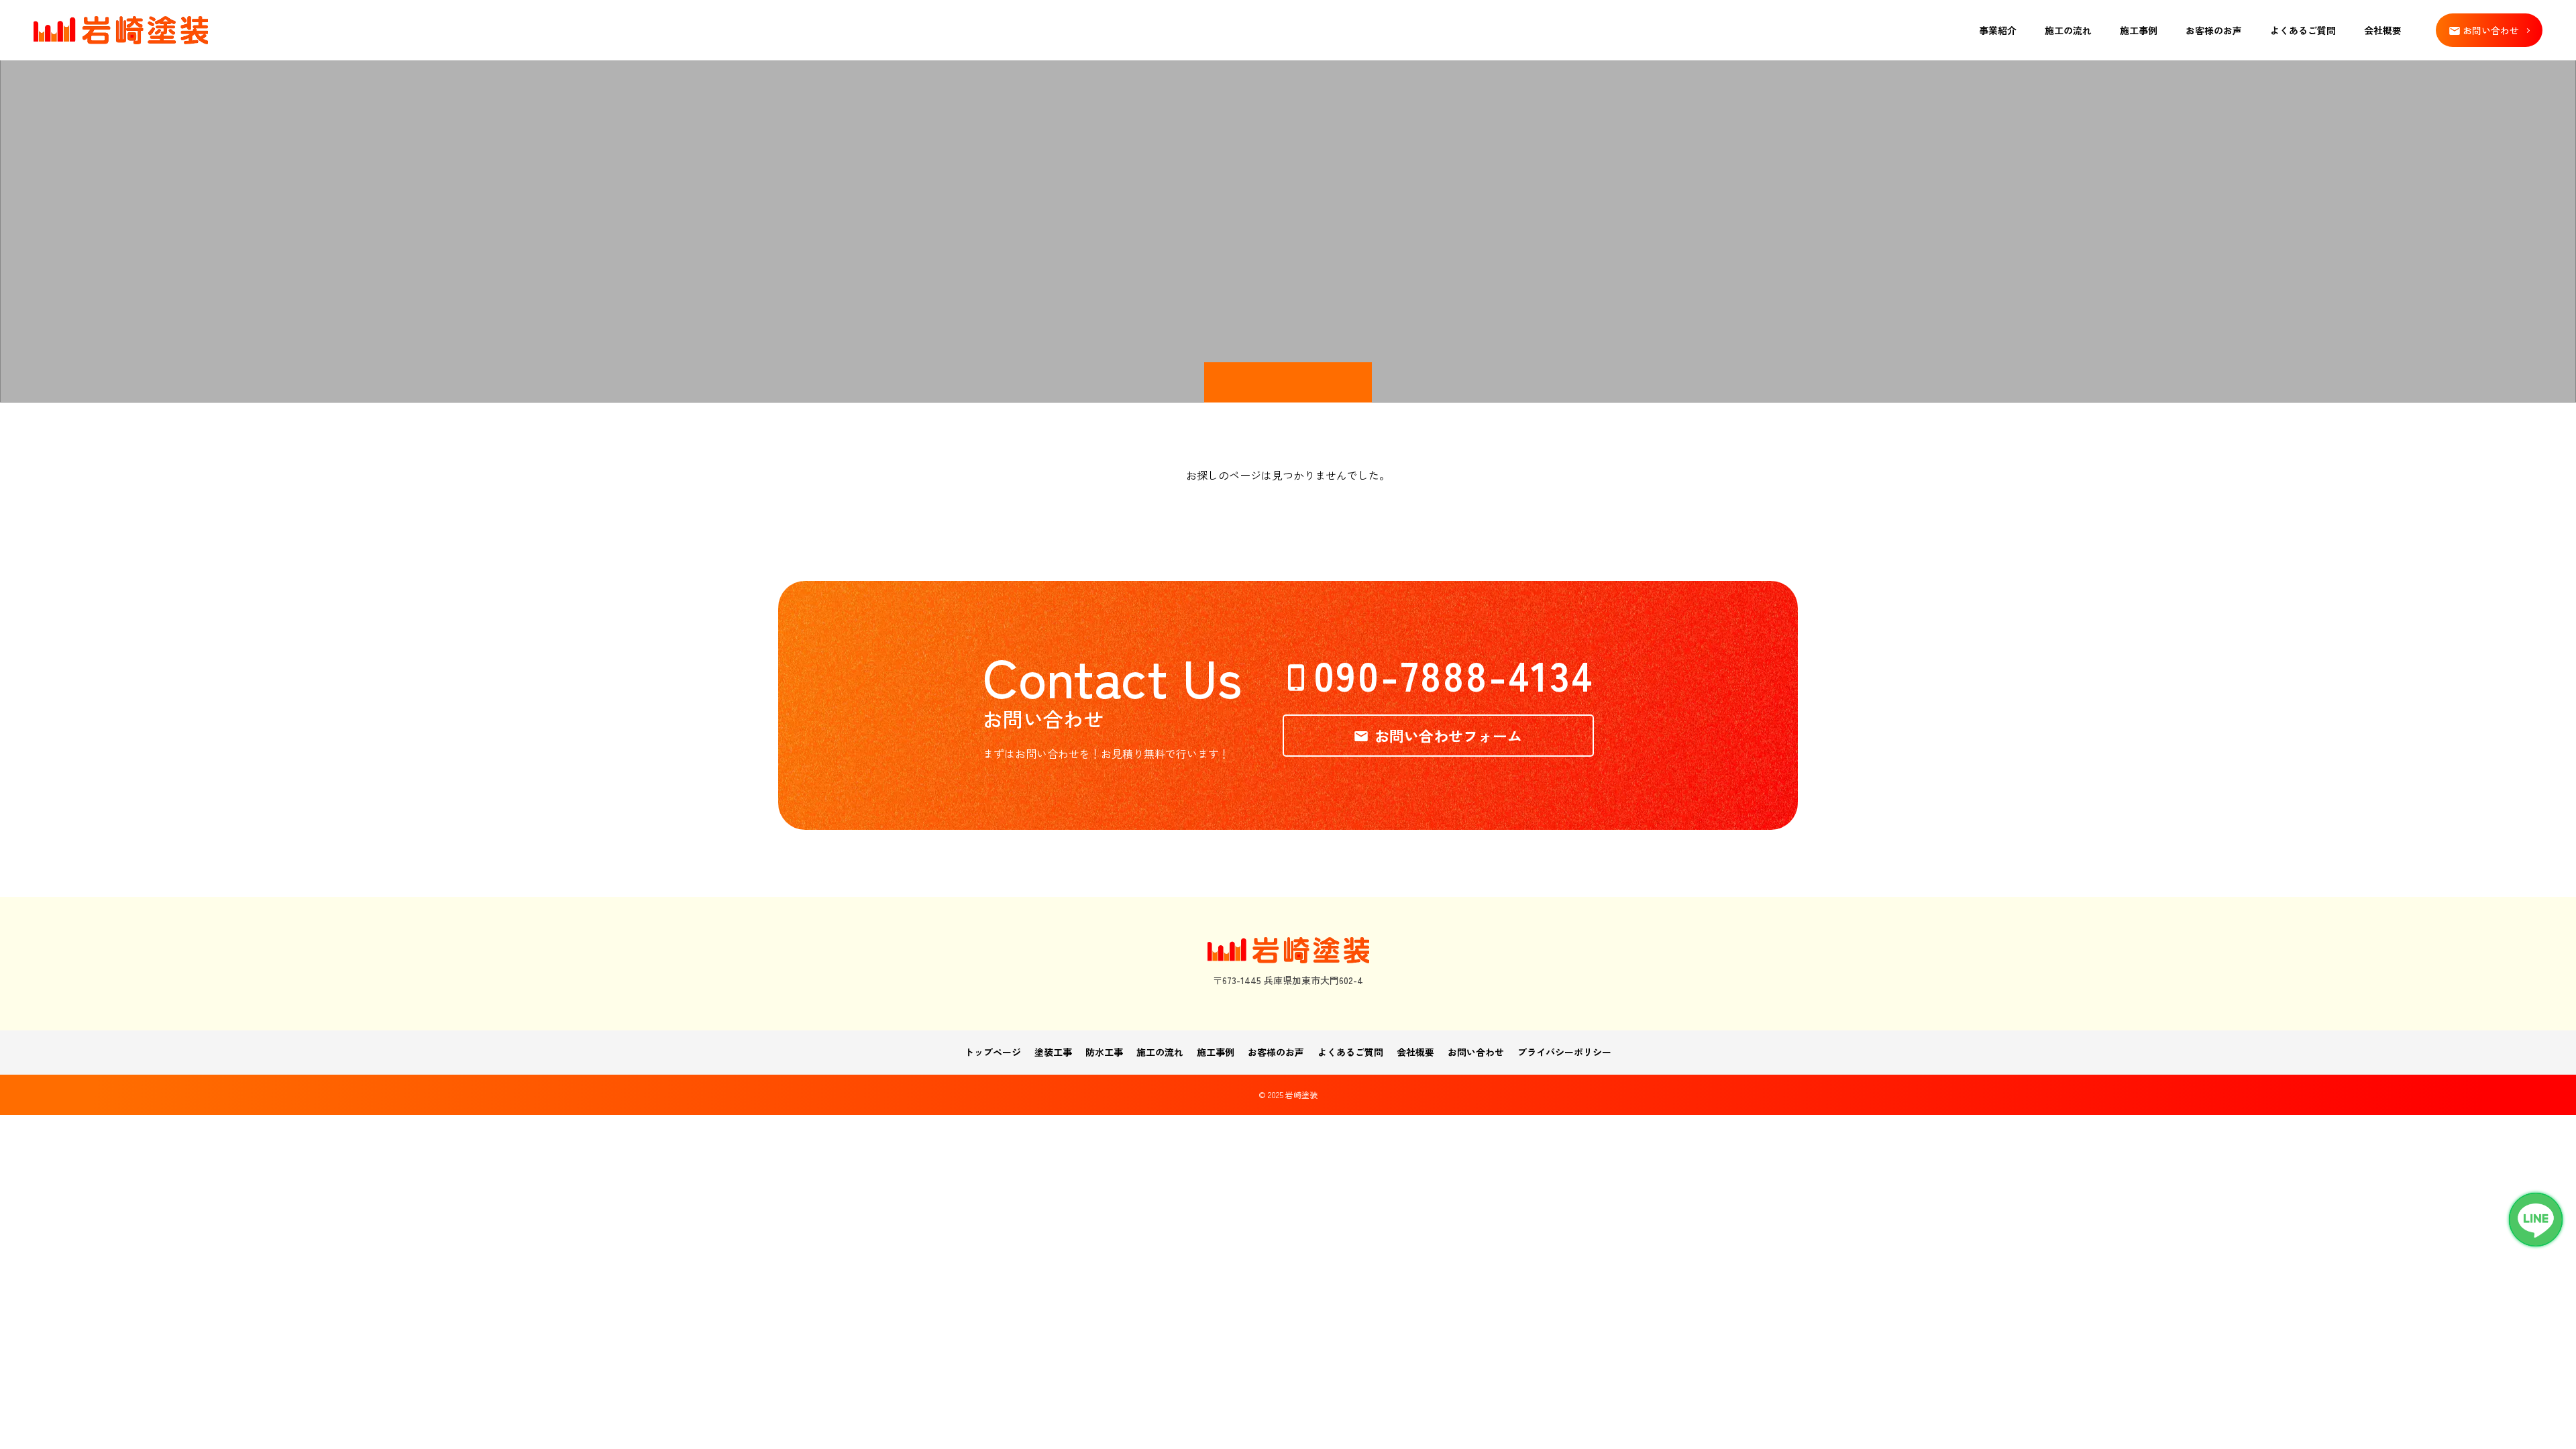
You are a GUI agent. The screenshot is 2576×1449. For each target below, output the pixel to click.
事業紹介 (1998, 30)
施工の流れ (2068, 30)
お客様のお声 (2214, 30)
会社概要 (2383, 30)
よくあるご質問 (2303, 30)
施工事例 (2139, 30)
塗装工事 (1053, 1052)
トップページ (993, 1052)
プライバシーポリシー (1564, 1052)
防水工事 (1104, 1052)
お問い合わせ (1476, 1052)
